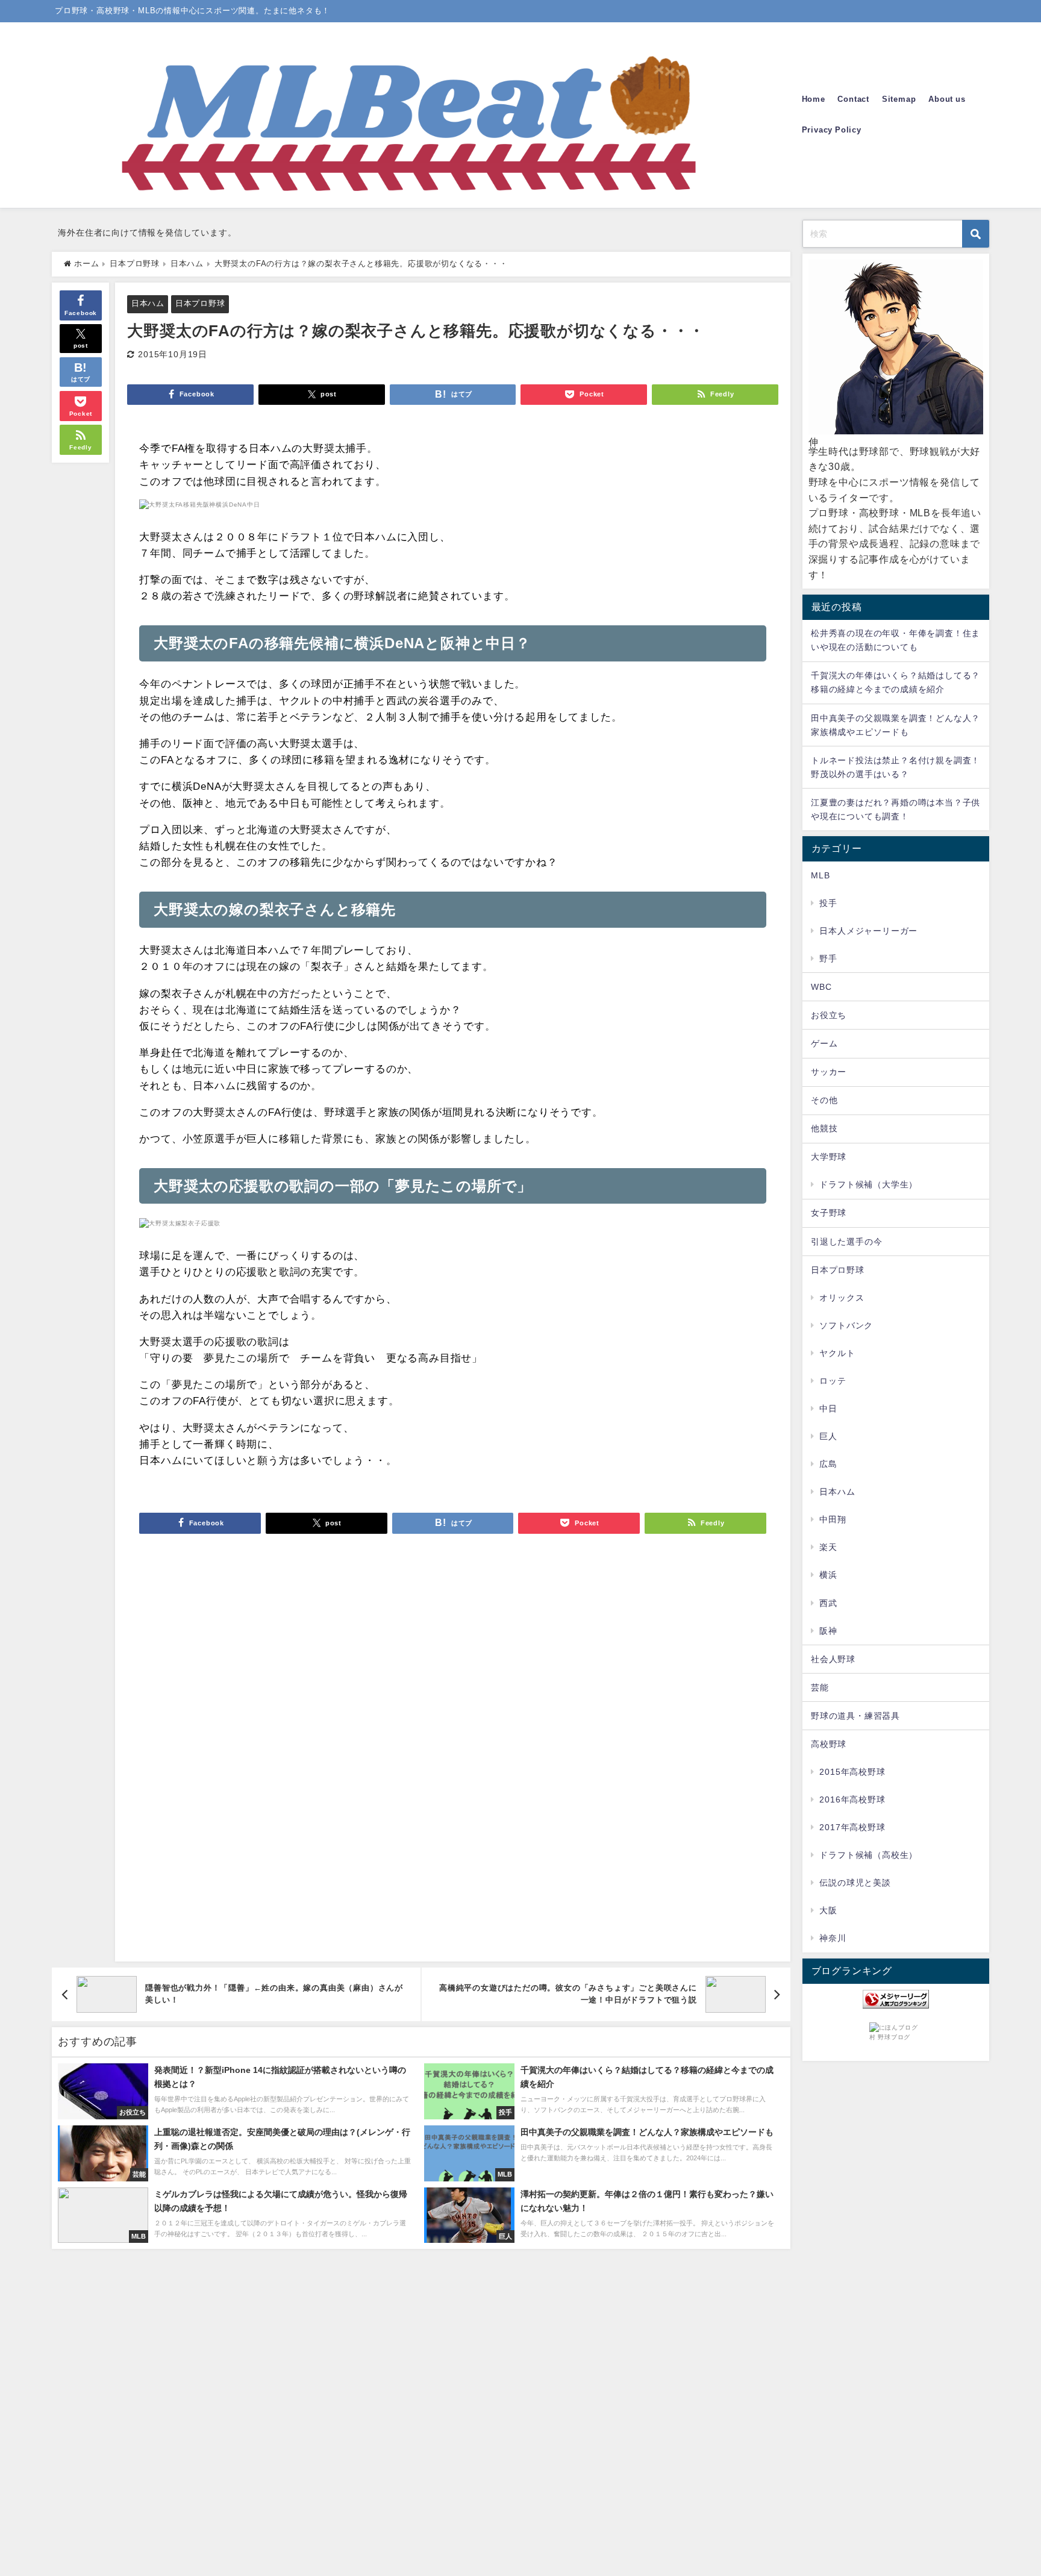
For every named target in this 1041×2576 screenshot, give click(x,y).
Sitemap (899, 99)
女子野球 (829, 1213)
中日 (828, 1408)
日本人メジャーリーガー (868, 931)
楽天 (828, 1547)
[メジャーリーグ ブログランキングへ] (896, 1999)
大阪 (828, 1910)
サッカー (829, 1072)
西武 (828, 1603)
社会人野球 (833, 1659)
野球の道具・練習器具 (855, 1716)
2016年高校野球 (852, 1799)
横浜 (828, 1575)
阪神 (828, 1631)
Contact (853, 99)
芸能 (820, 1687)
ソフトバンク (846, 1325)
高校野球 (829, 1744)
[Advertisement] (453, 1762)
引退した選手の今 (846, 1242)
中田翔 (833, 1519)
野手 (828, 958)
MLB (820, 875)
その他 (824, 1100)
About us (947, 99)
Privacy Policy (832, 130)
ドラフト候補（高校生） (868, 1855)
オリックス (842, 1298)
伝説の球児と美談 (855, 1883)
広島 (828, 1464)
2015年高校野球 (852, 1772)
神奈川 (833, 1938)
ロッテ (833, 1381)
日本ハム (148, 303)
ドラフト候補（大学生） (868, 1184)
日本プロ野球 (200, 303)
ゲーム (824, 1043)
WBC (821, 987)
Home (814, 99)
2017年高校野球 (852, 1827)
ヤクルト (837, 1353)
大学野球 (829, 1157)
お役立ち (829, 1015)
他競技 (824, 1128)
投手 (828, 903)
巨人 (828, 1436)
